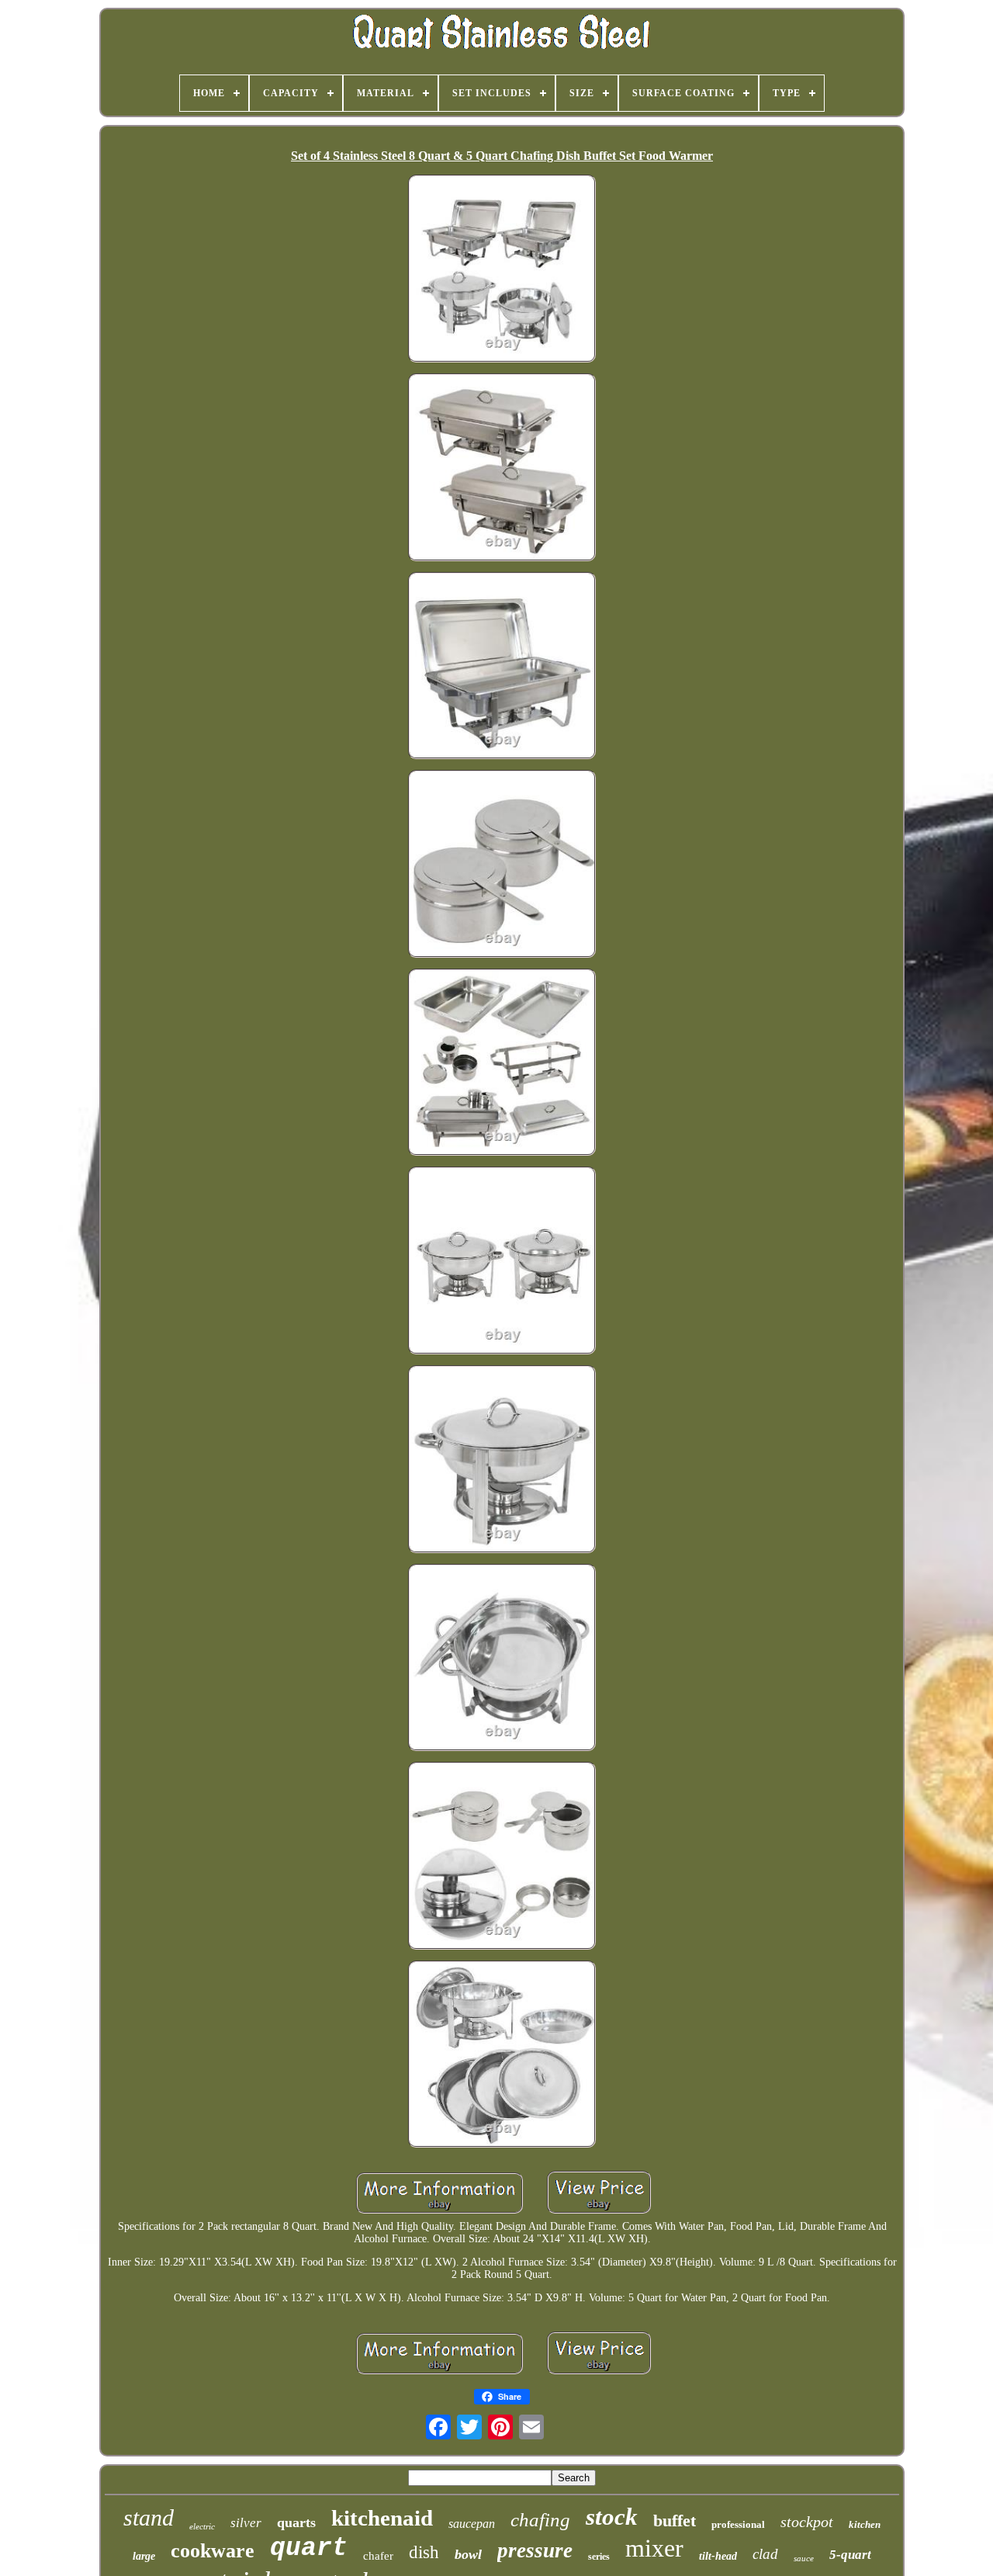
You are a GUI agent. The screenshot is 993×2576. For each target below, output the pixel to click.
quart (309, 2548)
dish (424, 2552)
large (144, 2556)
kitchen (865, 2524)
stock (612, 2517)
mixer (654, 2548)
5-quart (850, 2555)
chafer (378, 2556)
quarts (296, 2522)
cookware (213, 2551)
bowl (468, 2554)
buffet (675, 2521)
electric (202, 2526)
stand (149, 2517)
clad (765, 2554)
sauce (804, 2558)
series (599, 2557)
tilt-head (718, 2556)
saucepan (472, 2524)
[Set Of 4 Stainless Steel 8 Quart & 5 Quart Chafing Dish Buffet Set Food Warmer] (502, 270)
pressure (535, 2550)
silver (246, 2523)
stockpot (807, 2522)
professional (738, 2524)
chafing (540, 2520)
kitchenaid (382, 2518)
